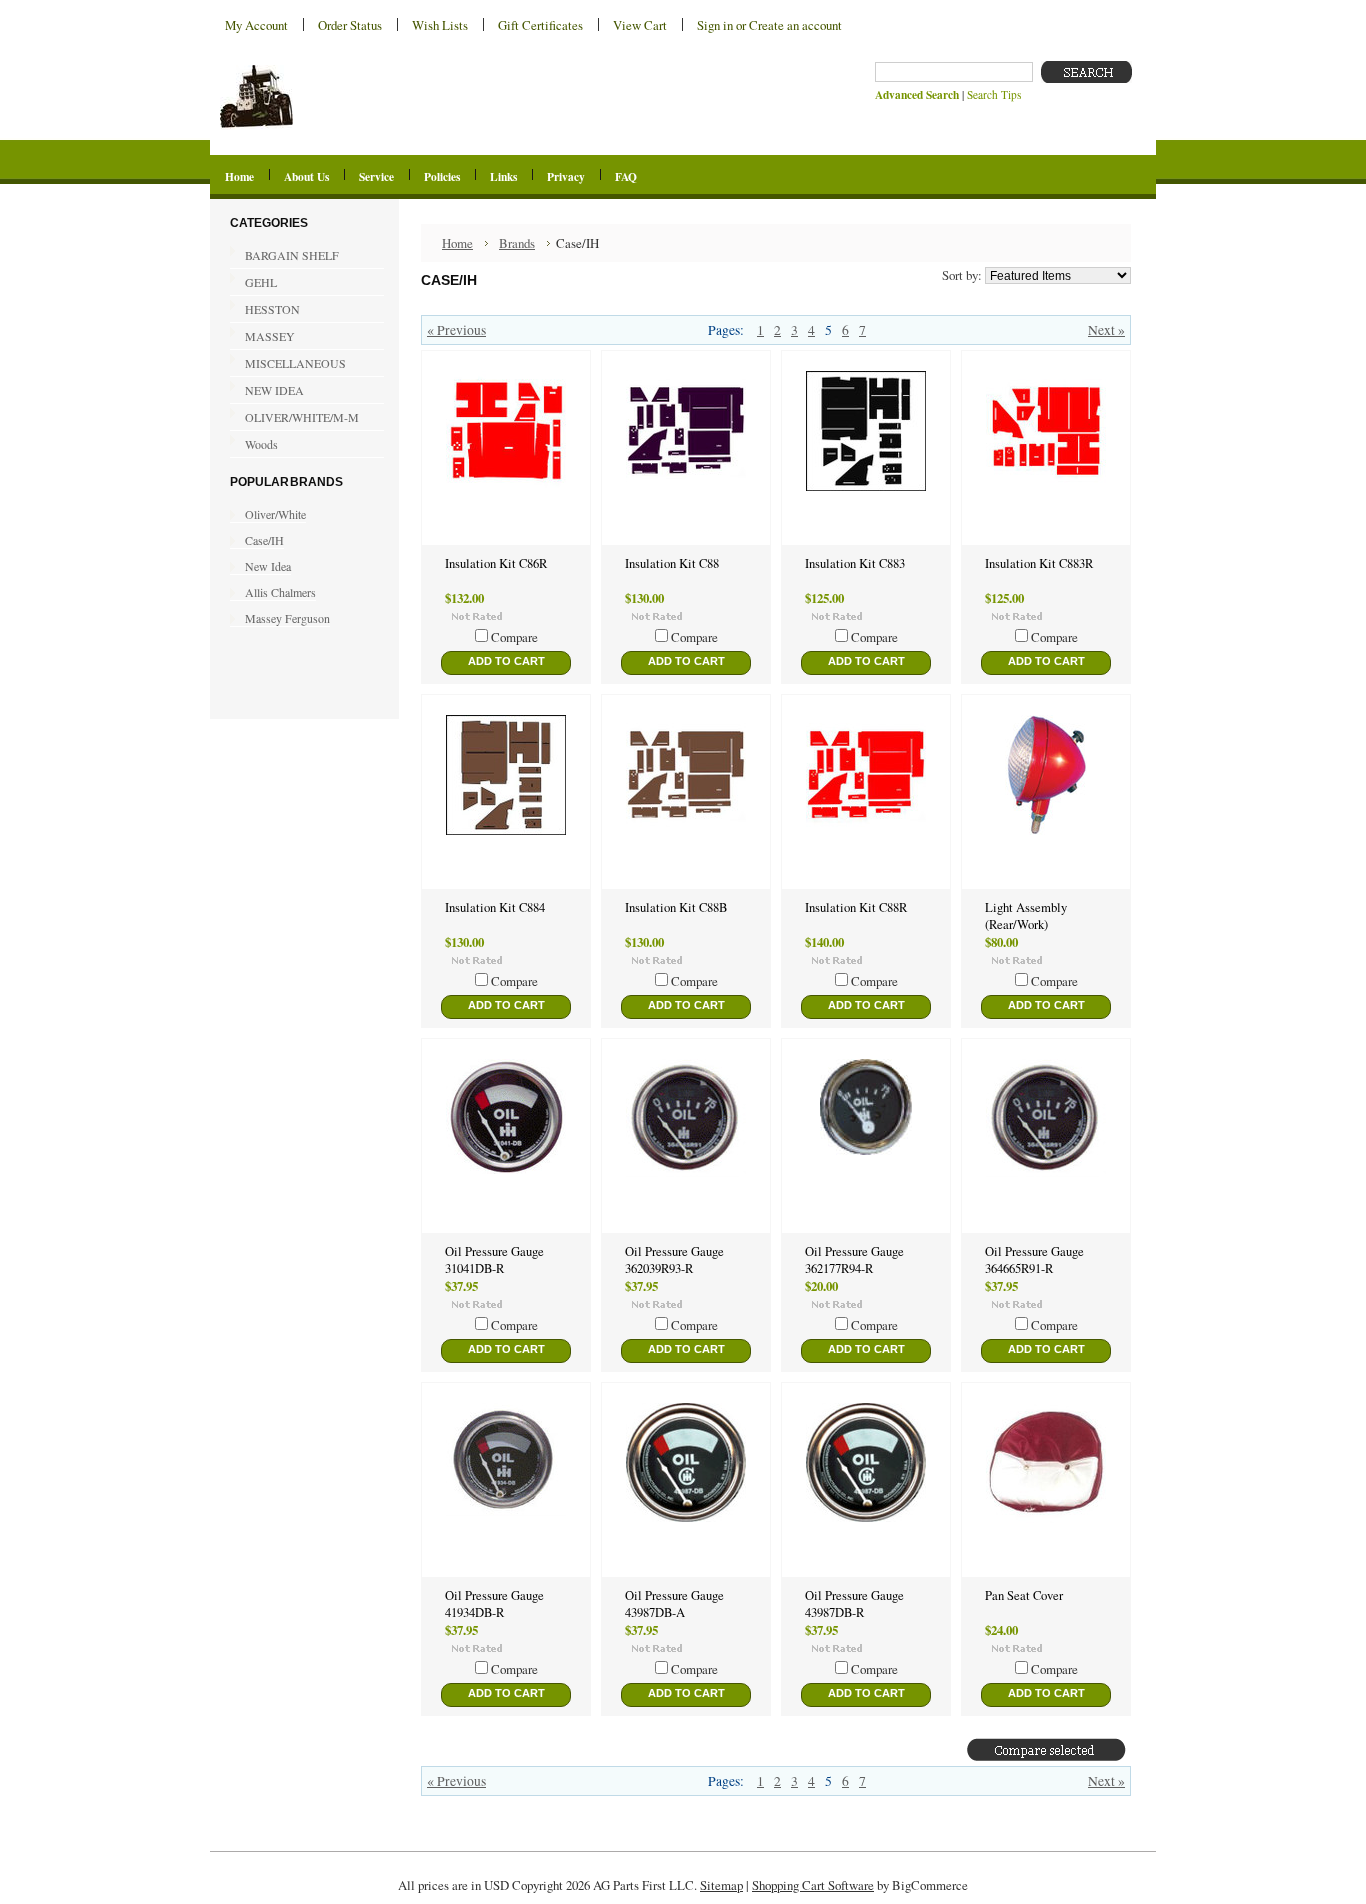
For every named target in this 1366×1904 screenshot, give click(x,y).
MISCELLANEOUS (295, 363)
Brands (517, 243)
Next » (1106, 330)
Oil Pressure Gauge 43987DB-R (854, 1604)
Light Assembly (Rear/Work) (1026, 916)
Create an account (795, 25)
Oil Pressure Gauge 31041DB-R (494, 1260)
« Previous (456, 330)
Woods (261, 444)
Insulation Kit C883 (855, 563)
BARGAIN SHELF (292, 255)
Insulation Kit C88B (676, 907)
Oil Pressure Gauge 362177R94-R (854, 1260)
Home (457, 243)
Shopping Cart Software (813, 1885)
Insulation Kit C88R (856, 907)
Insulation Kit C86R (496, 563)
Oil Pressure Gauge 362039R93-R (674, 1260)
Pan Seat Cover (1024, 1595)
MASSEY (262, 337)
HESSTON (265, 310)
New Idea (268, 566)
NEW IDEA (267, 391)
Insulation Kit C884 (495, 907)
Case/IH (264, 540)
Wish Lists (440, 25)
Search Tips (994, 94)
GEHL (253, 283)
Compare (514, 637)
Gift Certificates (540, 25)
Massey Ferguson (287, 618)
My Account (256, 25)
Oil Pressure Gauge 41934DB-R (494, 1604)
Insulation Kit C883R (1039, 563)
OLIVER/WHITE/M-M (294, 418)
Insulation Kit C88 (672, 563)
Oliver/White (275, 514)
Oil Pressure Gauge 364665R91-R (1034, 1260)
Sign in (715, 25)
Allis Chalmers (280, 592)
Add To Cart (506, 661)
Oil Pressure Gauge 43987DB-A (674, 1604)
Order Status (350, 25)
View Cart (640, 25)
